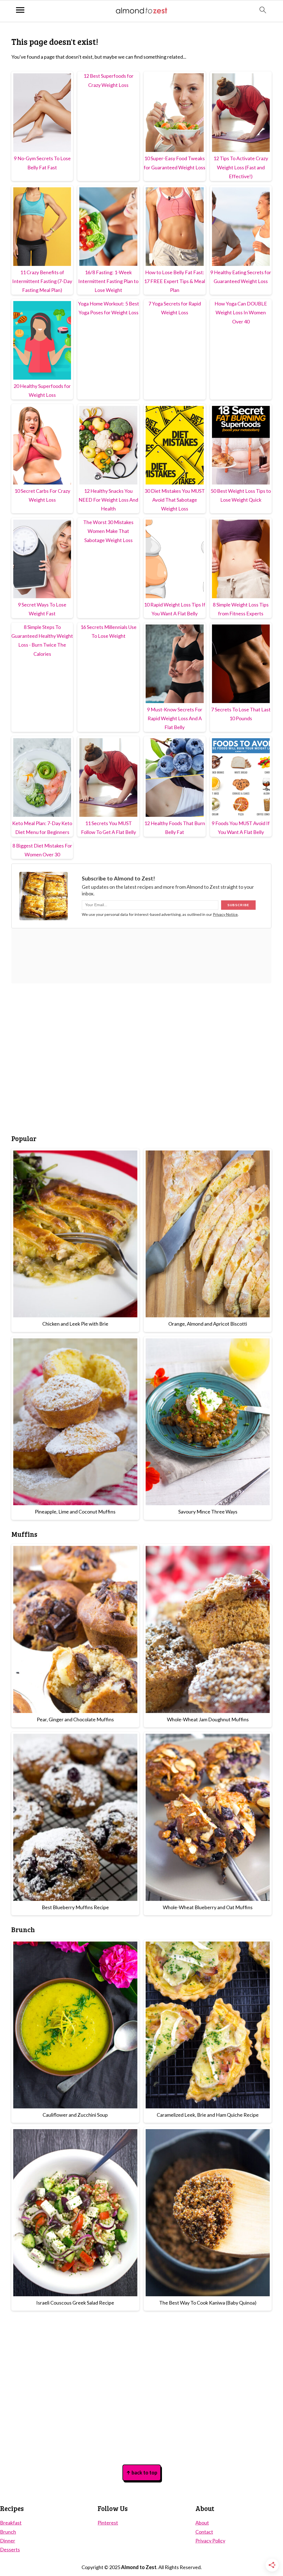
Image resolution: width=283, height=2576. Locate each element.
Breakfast (11, 2523)
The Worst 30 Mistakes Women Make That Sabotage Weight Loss (108, 531)
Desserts (10, 2549)
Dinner (8, 2541)
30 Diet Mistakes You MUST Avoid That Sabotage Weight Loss (175, 500)
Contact (204, 2532)
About (202, 2523)
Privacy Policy (210, 2541)
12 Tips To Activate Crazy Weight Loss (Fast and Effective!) (241, 167)
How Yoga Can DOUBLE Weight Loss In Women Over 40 (241, 313)
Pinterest (108, 2523)
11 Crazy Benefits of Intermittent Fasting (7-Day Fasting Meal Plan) (42, 281)
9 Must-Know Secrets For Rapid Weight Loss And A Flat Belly (175, 718)
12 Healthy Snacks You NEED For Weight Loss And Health (108, 500)
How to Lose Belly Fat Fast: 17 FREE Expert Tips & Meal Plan (175, 281)
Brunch (8, 2532)
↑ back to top (142, 2473)
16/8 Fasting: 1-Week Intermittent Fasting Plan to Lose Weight (108, 281)
